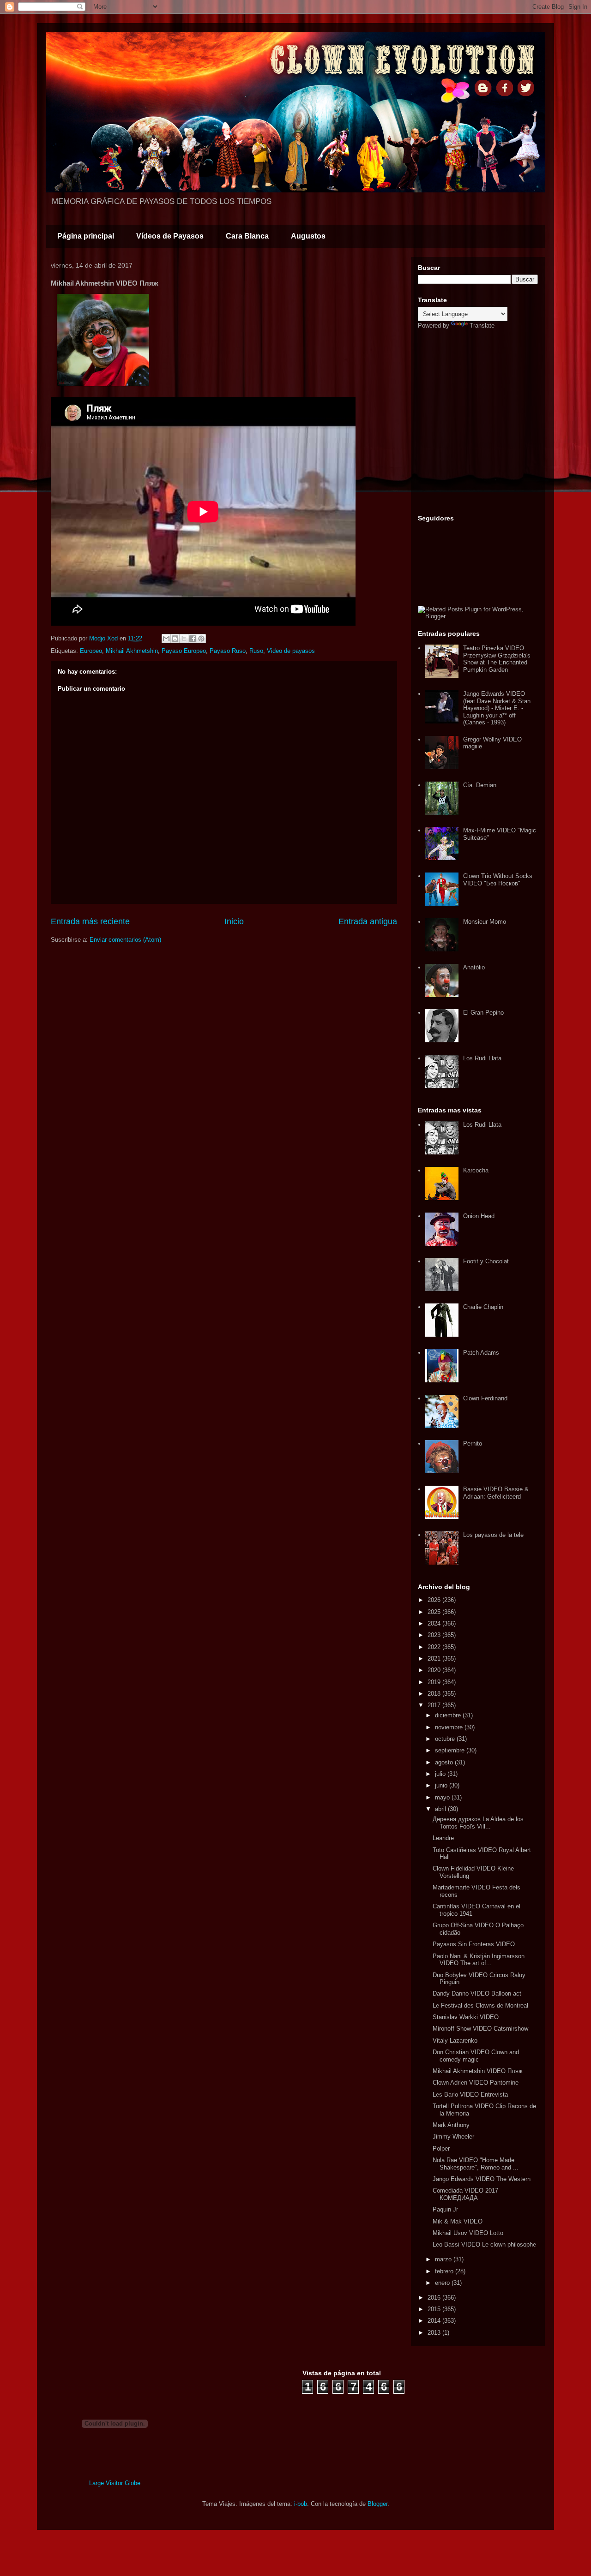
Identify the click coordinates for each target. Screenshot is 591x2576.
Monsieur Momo (485, 922)
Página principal (86, 236)
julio (441, 1774)
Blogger (377, 2504)
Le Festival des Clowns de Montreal (480, 2005)
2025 (435, 1612)
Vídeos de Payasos (170, 236)
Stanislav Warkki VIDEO (466, 2017)
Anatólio (474, 967)
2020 (435, 1670)
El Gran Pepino (483, 1013)
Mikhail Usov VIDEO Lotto (468, 2233)
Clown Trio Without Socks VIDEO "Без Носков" (498, 880)
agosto (445, 1762)
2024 (435, 1623)
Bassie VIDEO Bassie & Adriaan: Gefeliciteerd (496, 1493)
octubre (446, 1739)
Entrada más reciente (90, 921)
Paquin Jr (445, 2209)
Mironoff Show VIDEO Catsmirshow (480, 2029)
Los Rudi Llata (482, 1058)
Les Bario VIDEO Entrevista (470, 2095)
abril (441, 1809)
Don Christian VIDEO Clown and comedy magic (476, 2056)
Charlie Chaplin (483, 1307)
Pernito (473, 1443)
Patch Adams (481, 1353)
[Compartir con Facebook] (193, 639)
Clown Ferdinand (485, 1398)
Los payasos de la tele (493, 1535)
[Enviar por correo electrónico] (166, 639)
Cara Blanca (247, 236)
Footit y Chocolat (486, 1261)
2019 (435, 1682)
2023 (435, 1635)
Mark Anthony (451, 2125)
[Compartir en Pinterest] (201, 639)
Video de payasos (291, 651)
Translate (482, 326)
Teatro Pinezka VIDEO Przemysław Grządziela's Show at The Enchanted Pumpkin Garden (497, 659)
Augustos (308, 236)
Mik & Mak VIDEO (458, 2221)
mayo (443, 1797)
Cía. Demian (480, 785)
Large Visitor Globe (115, 2483)
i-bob (301, 2504)
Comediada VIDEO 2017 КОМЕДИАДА (465, 2194)
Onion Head (479, 1216)
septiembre (451, 1750)
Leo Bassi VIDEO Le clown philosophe (484, 2244)
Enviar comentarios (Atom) (125, 940)
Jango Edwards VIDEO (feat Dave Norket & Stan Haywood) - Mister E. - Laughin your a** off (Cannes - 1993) (497, 708)
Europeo (91, 651)
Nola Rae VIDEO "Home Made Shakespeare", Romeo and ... (476, 2164)
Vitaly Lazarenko (455, 2041)
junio (442, 1785)
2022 (435, 1647)
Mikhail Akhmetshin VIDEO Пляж (478, 2071)
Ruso (256, 651)
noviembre (450, 1727)
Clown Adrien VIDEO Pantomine (476, 2083)
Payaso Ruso (228, 651)
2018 (435, 1694)
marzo (444, 2259)
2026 (435, 1600)
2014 (435, 2321)
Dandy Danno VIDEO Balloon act (477, 1993)
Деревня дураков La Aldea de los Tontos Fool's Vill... (478, 1823)
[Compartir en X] (184, 639)
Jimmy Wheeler (453, 2137)
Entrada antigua (368, 921)
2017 (435, 1705)
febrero (445, 2271)
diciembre (449, 1715)
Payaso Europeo (184, 651)
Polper (441, 2149)
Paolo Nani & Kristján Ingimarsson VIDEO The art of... (479, 1960)
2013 (435, 2333)
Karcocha (476, 1170)
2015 (435, 2309)
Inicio (234, 921)
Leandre (443, 1838)
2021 (435, 1659)
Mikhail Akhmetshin (132, 651)
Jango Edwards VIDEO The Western (482, 2179)
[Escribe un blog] (175, 639)
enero (443, 2283)
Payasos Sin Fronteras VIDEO (474, 1944)
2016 (435, 2298)
